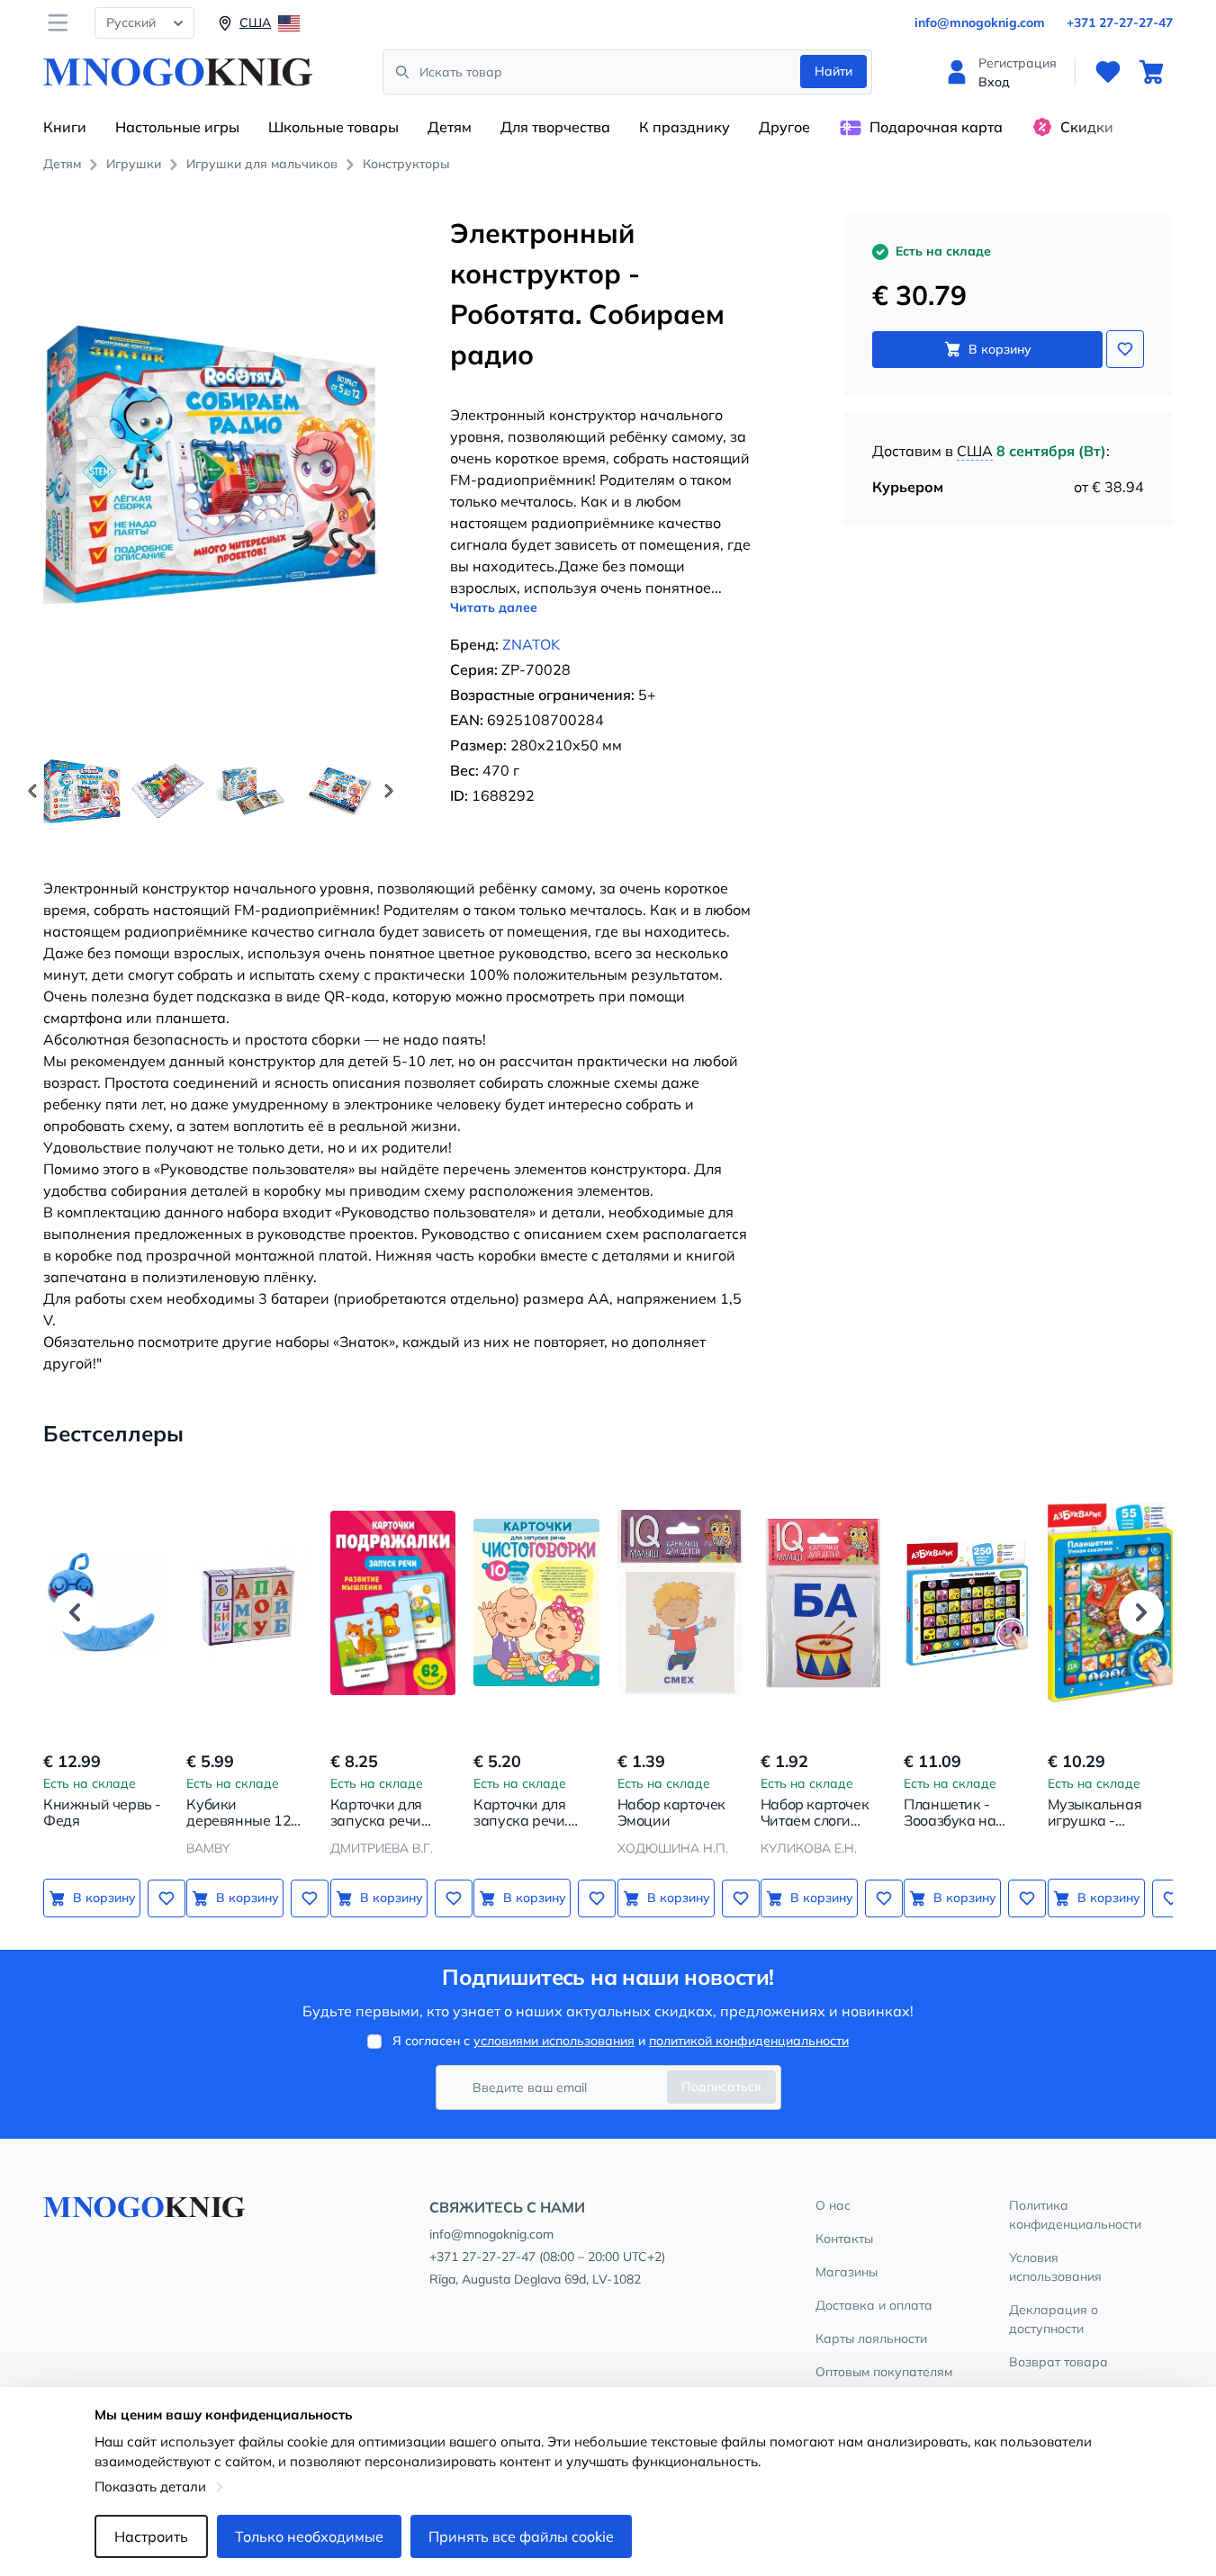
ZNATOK (531, 644)
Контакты (844, 2239)
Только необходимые (309, 2536)
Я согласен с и (621, 2041)
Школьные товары (333, 127)
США (975, 451)
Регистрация (1018, 63)
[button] (389, 791)
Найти (833, 71)
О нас (833, 2205)
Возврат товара (1058, 2362)
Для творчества (555, 127)
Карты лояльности (871, 2338)
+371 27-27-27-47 (1120, 22)
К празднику (685, 127)
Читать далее (494, 607)
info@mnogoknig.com (980, 22)
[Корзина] (1151, 72)
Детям (450, 127)
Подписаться (721, 2087)
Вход (994, 82)
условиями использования (554, 2041)
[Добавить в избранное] (1125, 349)
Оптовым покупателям (884, 2372)
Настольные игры (177, 127)
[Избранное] (1108, 72)
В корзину (1000, 349)
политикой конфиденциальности (749, 2041)
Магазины (847, 2272)
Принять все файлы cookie (521, 2536)
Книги (65, 127)
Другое (784, 127)
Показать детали (150, 2486)
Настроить (151, 2536)
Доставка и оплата (874, 2305)
